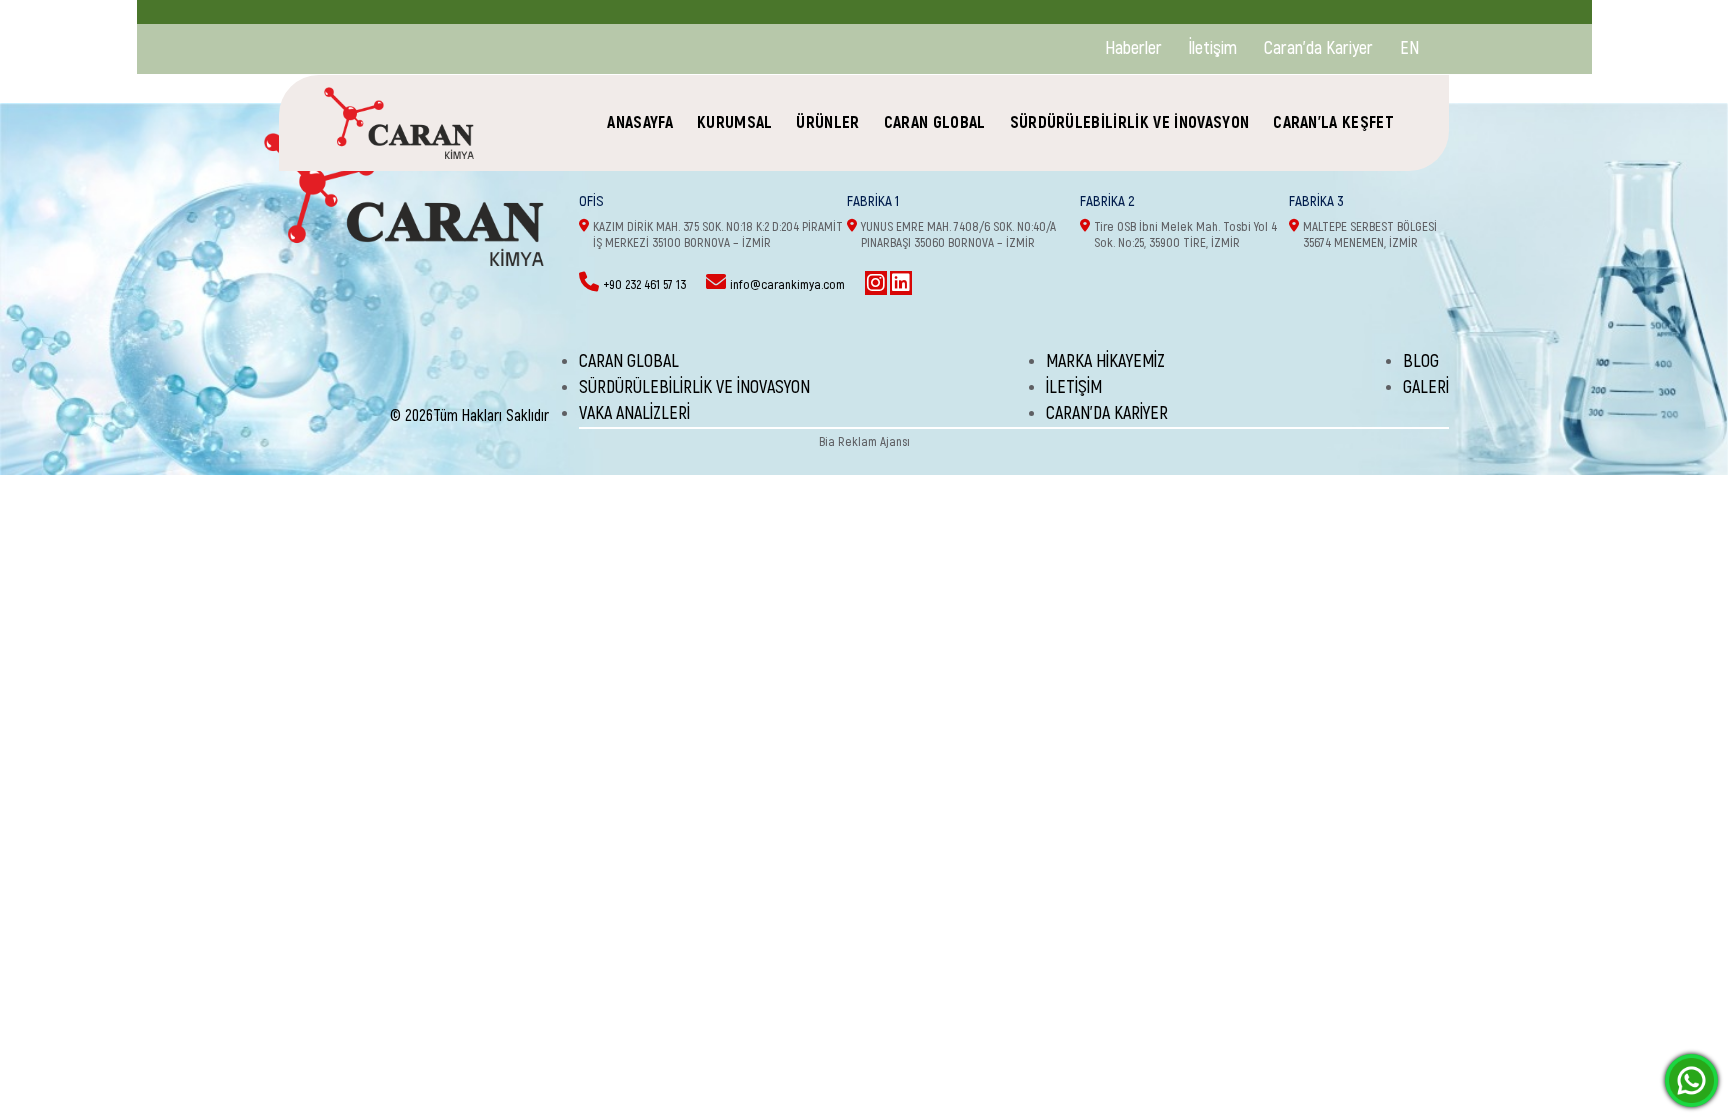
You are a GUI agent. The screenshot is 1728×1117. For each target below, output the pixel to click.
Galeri (1426, 387)
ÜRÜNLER (827, 122)
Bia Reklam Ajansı (864, 442)
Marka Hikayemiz (1105, 361)
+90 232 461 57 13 (644, 285)
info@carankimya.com (787, 285)
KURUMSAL (735, 122)
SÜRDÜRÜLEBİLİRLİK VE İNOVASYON (1130, 122)
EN (1409, 48)
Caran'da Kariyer (1318, 48)
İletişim (1213, 48)
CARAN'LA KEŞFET (1333, 122)
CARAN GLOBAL (935, 122)
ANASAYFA (640, 122)
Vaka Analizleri (634, 413)
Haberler (1133, 48)
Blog (1421, 361)
